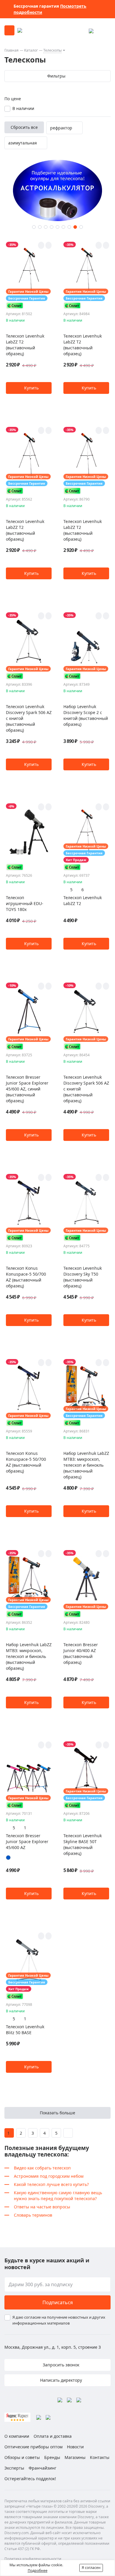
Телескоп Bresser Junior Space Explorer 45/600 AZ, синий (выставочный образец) (27, 1089)
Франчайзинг (42, 2468)
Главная (11, 50)
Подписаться (58, 2302)
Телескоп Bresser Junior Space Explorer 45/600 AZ (27, 1841)
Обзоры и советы (22, 2457)
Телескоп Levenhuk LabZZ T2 (83, 900)
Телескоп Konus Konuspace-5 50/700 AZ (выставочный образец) (26, 1277)
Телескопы (52, 50)
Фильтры (56, 76)
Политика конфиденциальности (33, 2559)
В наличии (23, 108)
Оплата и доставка (53, 2436)
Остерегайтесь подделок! (30, 2479)
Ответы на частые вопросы (42, 2207)
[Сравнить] (49, 245)
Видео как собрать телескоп (42, 2168)
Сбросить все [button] (24, 127)
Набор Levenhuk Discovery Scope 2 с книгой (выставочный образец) (86, 715)
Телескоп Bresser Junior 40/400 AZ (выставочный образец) (81, 1653)
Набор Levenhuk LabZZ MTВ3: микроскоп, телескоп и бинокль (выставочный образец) (86, 1465)
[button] (34, 227)
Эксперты (14, 2468)
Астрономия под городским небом (49, 2176)
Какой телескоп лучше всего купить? (51, 2184)
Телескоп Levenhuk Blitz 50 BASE (25, 2030)
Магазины (75, 2457)
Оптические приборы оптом (33, 2447)
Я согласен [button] (91, 2568)
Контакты (100, 2457)
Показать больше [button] (57, 2113)
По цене (13, 99)
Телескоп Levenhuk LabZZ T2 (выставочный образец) (25, 345)
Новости (75, 2447)
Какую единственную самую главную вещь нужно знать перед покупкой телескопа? (58, 2196)
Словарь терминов (33, 2215)
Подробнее (38, 2571)
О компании (17, 2436)
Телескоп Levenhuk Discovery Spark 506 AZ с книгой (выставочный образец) (29, 718)
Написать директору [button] (60, 2380)
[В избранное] (41, 245)
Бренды (52, 2457)
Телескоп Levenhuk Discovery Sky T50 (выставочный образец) (83, 1277)
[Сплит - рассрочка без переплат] (15, 306)
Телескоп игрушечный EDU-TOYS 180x (25, 903)
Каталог (31, 50)
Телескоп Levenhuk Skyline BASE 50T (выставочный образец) (83, 1844)
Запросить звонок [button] (60, 2365)
